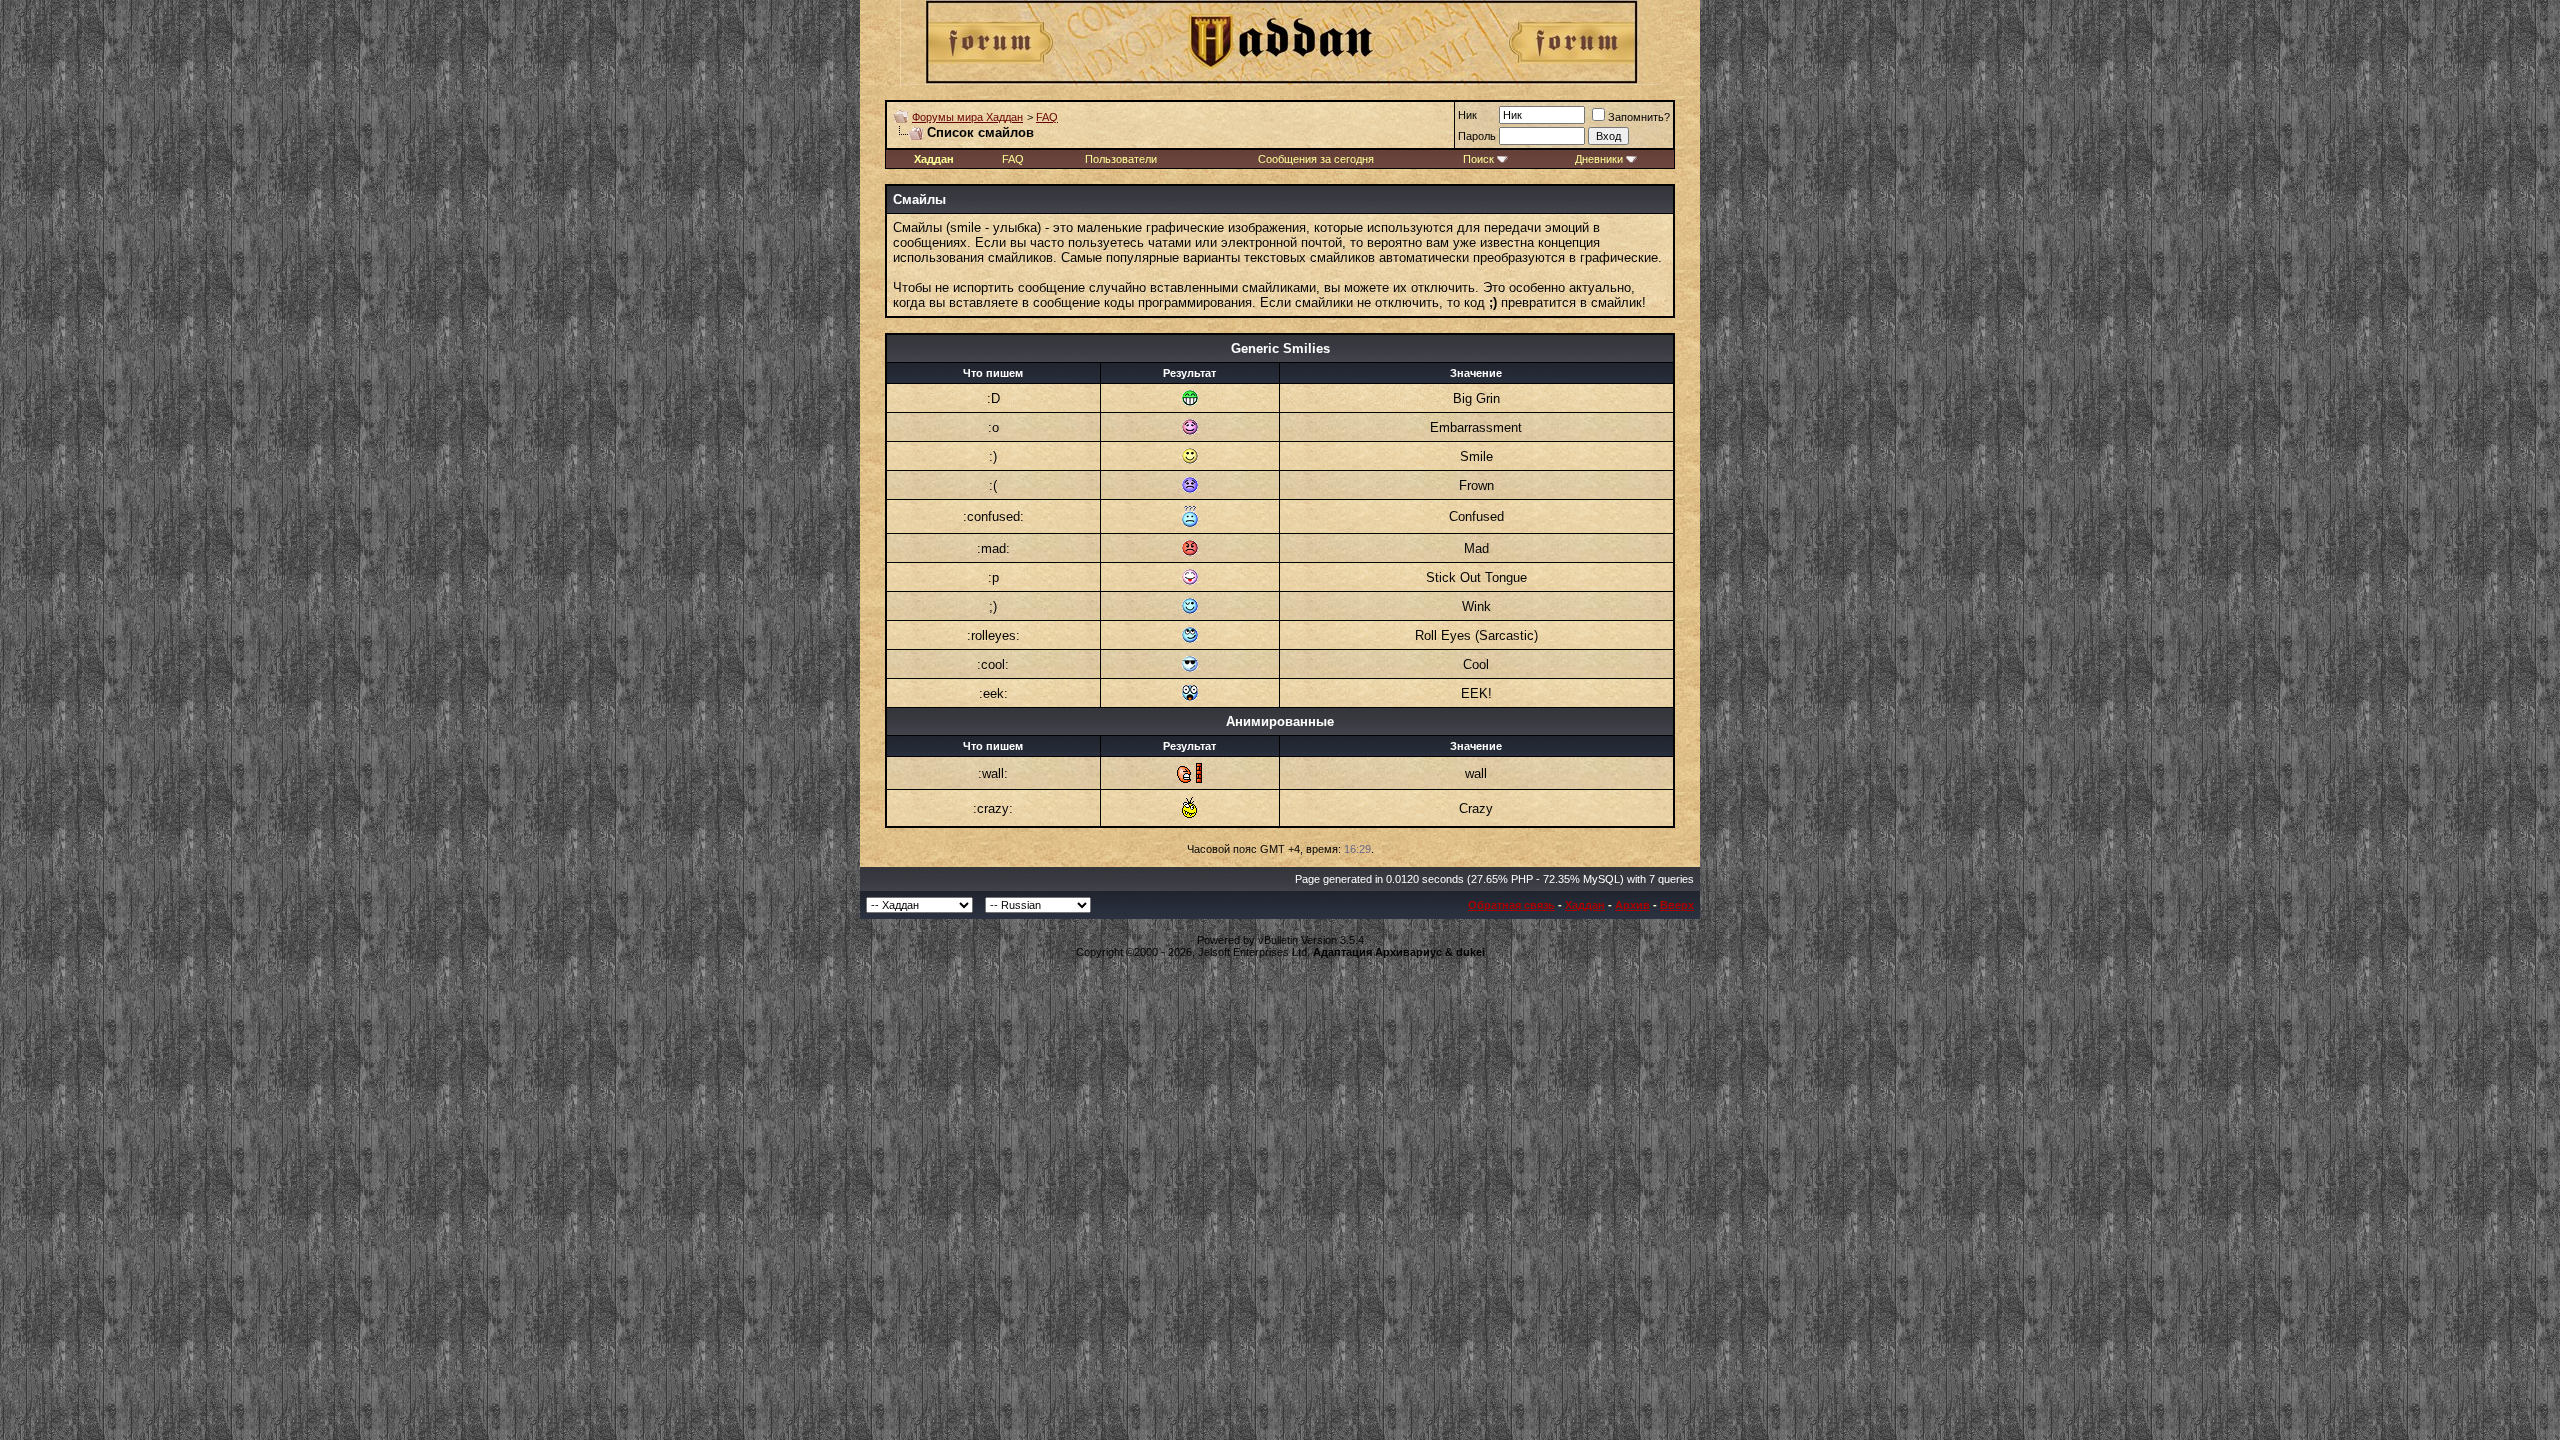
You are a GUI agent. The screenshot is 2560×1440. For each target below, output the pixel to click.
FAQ (1047, 117)
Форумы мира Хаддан (967, 117)
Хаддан (1585, 905)
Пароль (1477, 136)
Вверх (1677, 905)
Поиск (1478, 159)
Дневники (1599, 159)
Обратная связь (1511, 905)
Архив (1632, 905)
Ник (1467, 115)
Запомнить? (1639, 117)
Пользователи (1121, 159)
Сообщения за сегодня (1316, 159)
